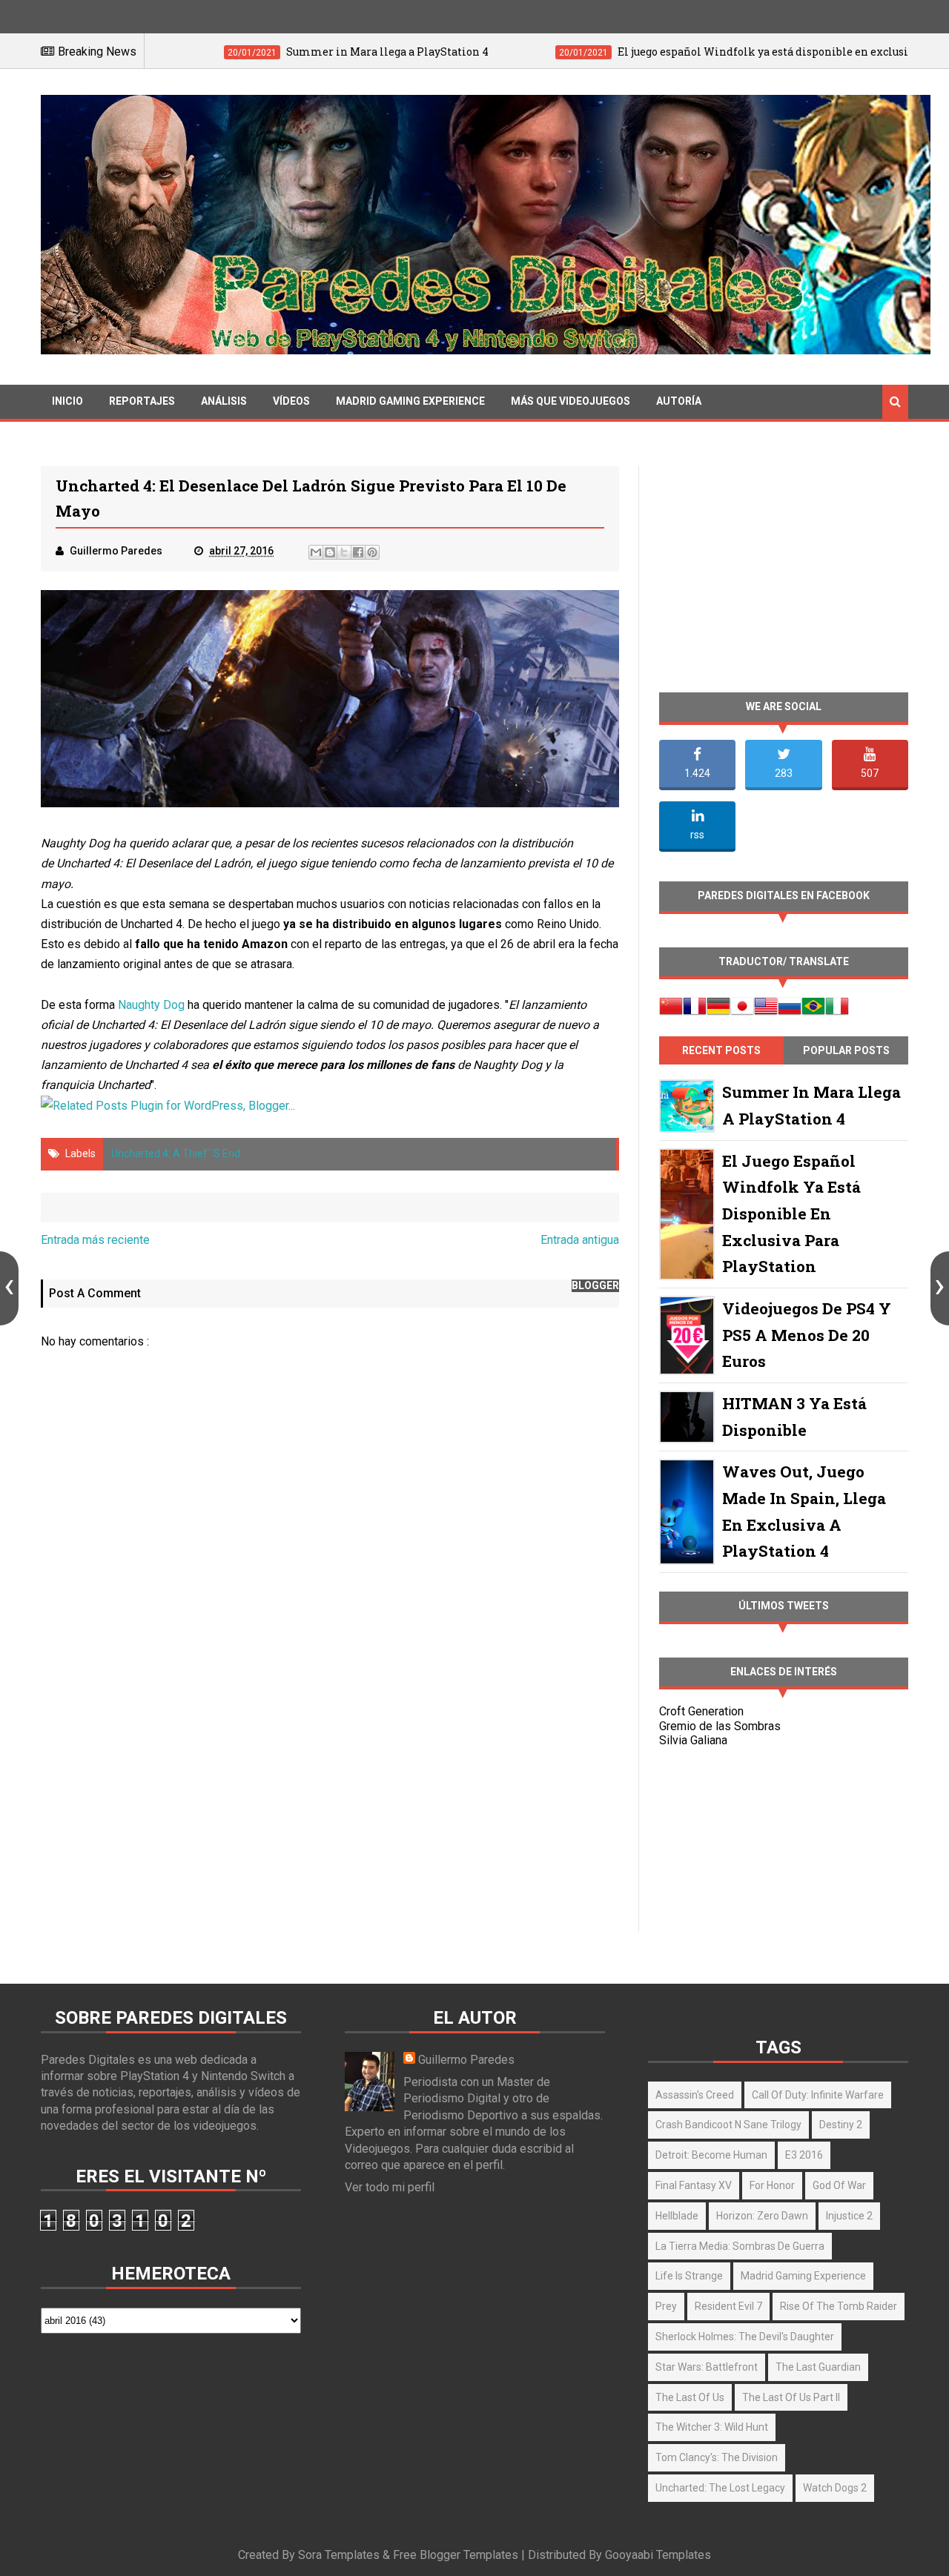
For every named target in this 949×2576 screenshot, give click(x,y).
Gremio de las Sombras (720, 1726)
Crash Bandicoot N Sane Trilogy (728, 2125)
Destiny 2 (841, 2125)
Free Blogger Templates (456, 2555)
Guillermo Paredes (466, 2060)
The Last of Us (690, 2397)
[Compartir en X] (344, 552)
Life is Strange (689, 2276)
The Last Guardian (818, 2367)
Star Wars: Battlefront (707, 2367)
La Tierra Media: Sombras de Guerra (740, 2246)
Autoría (679, 401)
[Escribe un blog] (330, 552)
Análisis (224, 401)
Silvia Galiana (693, 1740)
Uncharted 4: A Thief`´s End (176, 1153)
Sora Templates (339, 2555)
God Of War (839, 2185)
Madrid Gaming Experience (410, 401)
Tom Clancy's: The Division (717, 2457)
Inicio (67, 401)
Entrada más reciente (95, 1240)
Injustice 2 (849, 2216)
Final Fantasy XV (694, 2185)
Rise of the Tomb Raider (839, 2306)
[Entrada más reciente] (9, 1288)
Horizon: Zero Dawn (762, 2216)
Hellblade (677, 2216)
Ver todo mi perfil (390, 2187)
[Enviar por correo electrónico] (316, 552)
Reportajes (142, 401)
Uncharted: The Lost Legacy (720, 2488)
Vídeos (291, 401)
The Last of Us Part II (791, 2397)
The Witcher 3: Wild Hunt (712, 2427)
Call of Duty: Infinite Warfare (818, 2095)
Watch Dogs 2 (835, 2488)
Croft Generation (701, 1711)
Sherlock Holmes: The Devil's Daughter (745, 2337)
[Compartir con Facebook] (358, 552)
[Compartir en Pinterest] (372, 552)
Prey (666, 2306)
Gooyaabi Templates (658, 2555)
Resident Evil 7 (728, 2306)
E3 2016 (804, 2155)
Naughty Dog (151, 1005)
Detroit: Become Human (711, 2155)
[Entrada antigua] (940, 1288)
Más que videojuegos (571, 401)
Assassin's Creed (695, 2095)
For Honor (772, 2185)
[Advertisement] (330, 1804)
